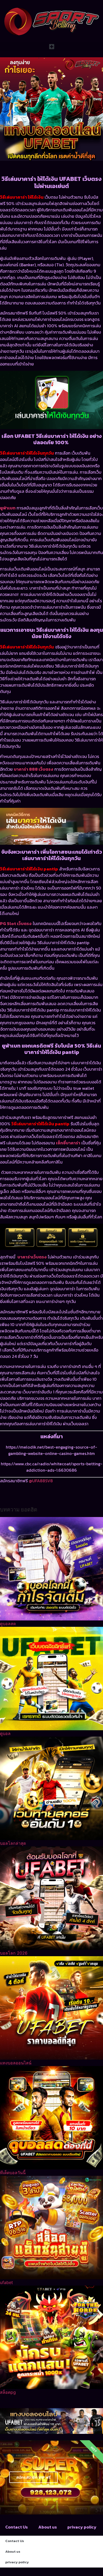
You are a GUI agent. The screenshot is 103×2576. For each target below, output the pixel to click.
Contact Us (17, 2527)
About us (48, 2527)
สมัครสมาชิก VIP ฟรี (33, 2477)
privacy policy (82, 2527)
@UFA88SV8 (41, 1481)
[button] (51, 47)
